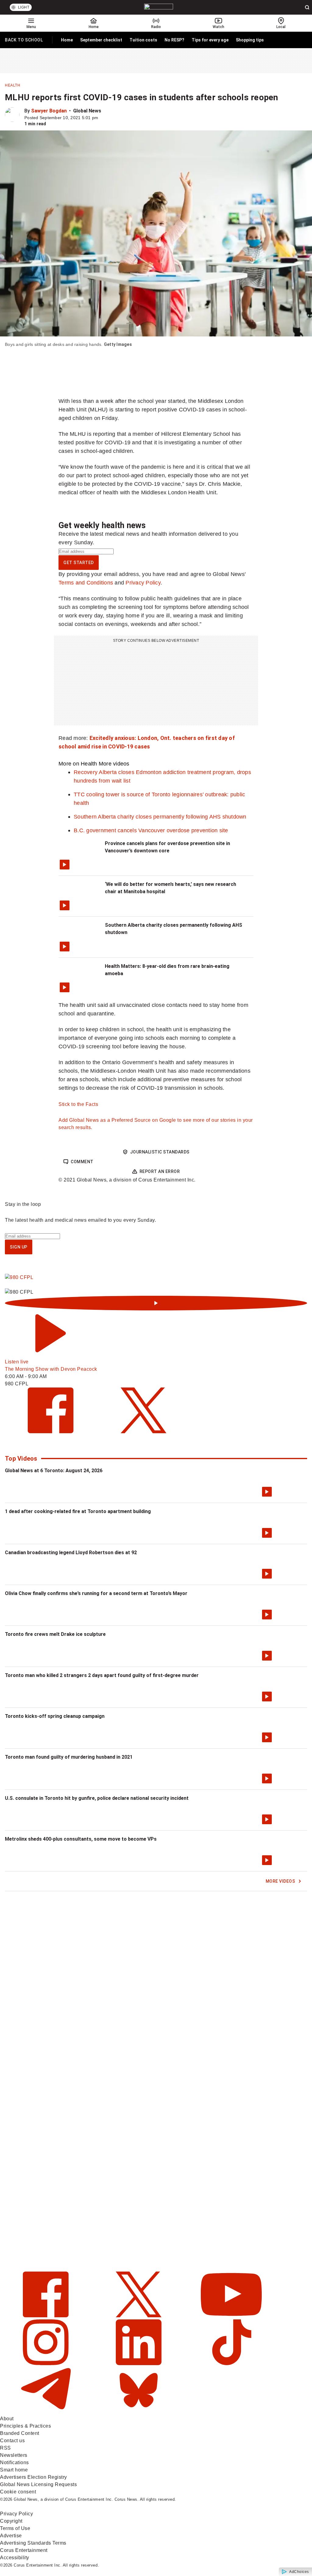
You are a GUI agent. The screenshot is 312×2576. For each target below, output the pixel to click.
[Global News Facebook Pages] (46, 2316)
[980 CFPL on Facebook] (51, 1432)
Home (67, 40)
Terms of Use (15, 2528)
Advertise (11, 2536)
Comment (82, 1162)
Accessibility (15, 2558)
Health (12, 85)
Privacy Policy (143, 583)
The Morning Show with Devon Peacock (51, 1369)
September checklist (101, 40)
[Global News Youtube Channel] (231, 2316)
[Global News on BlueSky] (139, 2411)
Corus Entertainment (24, 2550)
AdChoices (299, 2572)
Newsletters (14, 2455)
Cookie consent (18, 2492)
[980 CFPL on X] (144, 1432)
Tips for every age (210, 40)
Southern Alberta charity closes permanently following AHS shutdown (160, 817)
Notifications (14, 2462)
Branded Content (20, 2433)
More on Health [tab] (78, 764)
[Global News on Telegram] (46, 2411)
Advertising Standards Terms (33, 2543)
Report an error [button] (160, 1171)
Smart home (14, 2470)
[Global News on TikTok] (231, 2363)
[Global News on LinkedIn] (139, 2363)
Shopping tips (250, 40)
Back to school (24, 41)
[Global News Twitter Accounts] (139, 2316)
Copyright (11, 2521)
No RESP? (174, 40)
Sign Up (19, 1247)
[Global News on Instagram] (46, 2363)
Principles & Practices (25, 2426)
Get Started (79, 563)
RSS (5, 2448)
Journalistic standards (160, 1152)
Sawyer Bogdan (49, 111)
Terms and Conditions (86, 583)
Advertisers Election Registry (34, 2477)
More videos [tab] (114, 764)
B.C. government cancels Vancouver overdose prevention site (151, 830)
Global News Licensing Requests (38, 2484)
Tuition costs (143, 40)
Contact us (12, 2441)
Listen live (17, 1362)
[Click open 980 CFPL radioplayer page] (156, 1303)
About (7, 2419)
